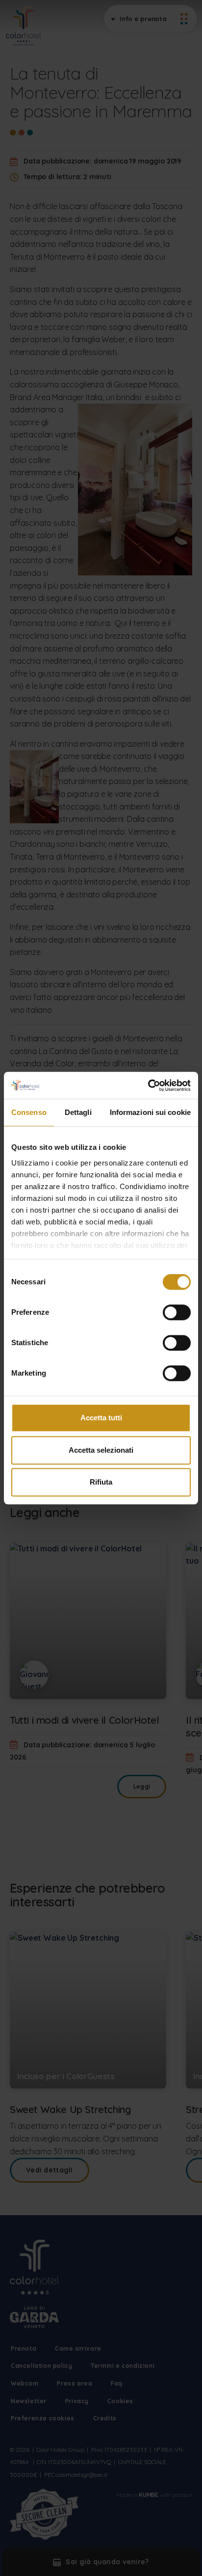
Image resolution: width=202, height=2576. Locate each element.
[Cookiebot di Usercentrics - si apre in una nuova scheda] (148, 1085)
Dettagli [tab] (78, 1112)
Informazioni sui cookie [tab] (150, 1112)
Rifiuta (101, 1482)
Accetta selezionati (101, 1450)
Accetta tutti (101, 1418)
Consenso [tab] (29, 1112)
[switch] (177, 1312)
